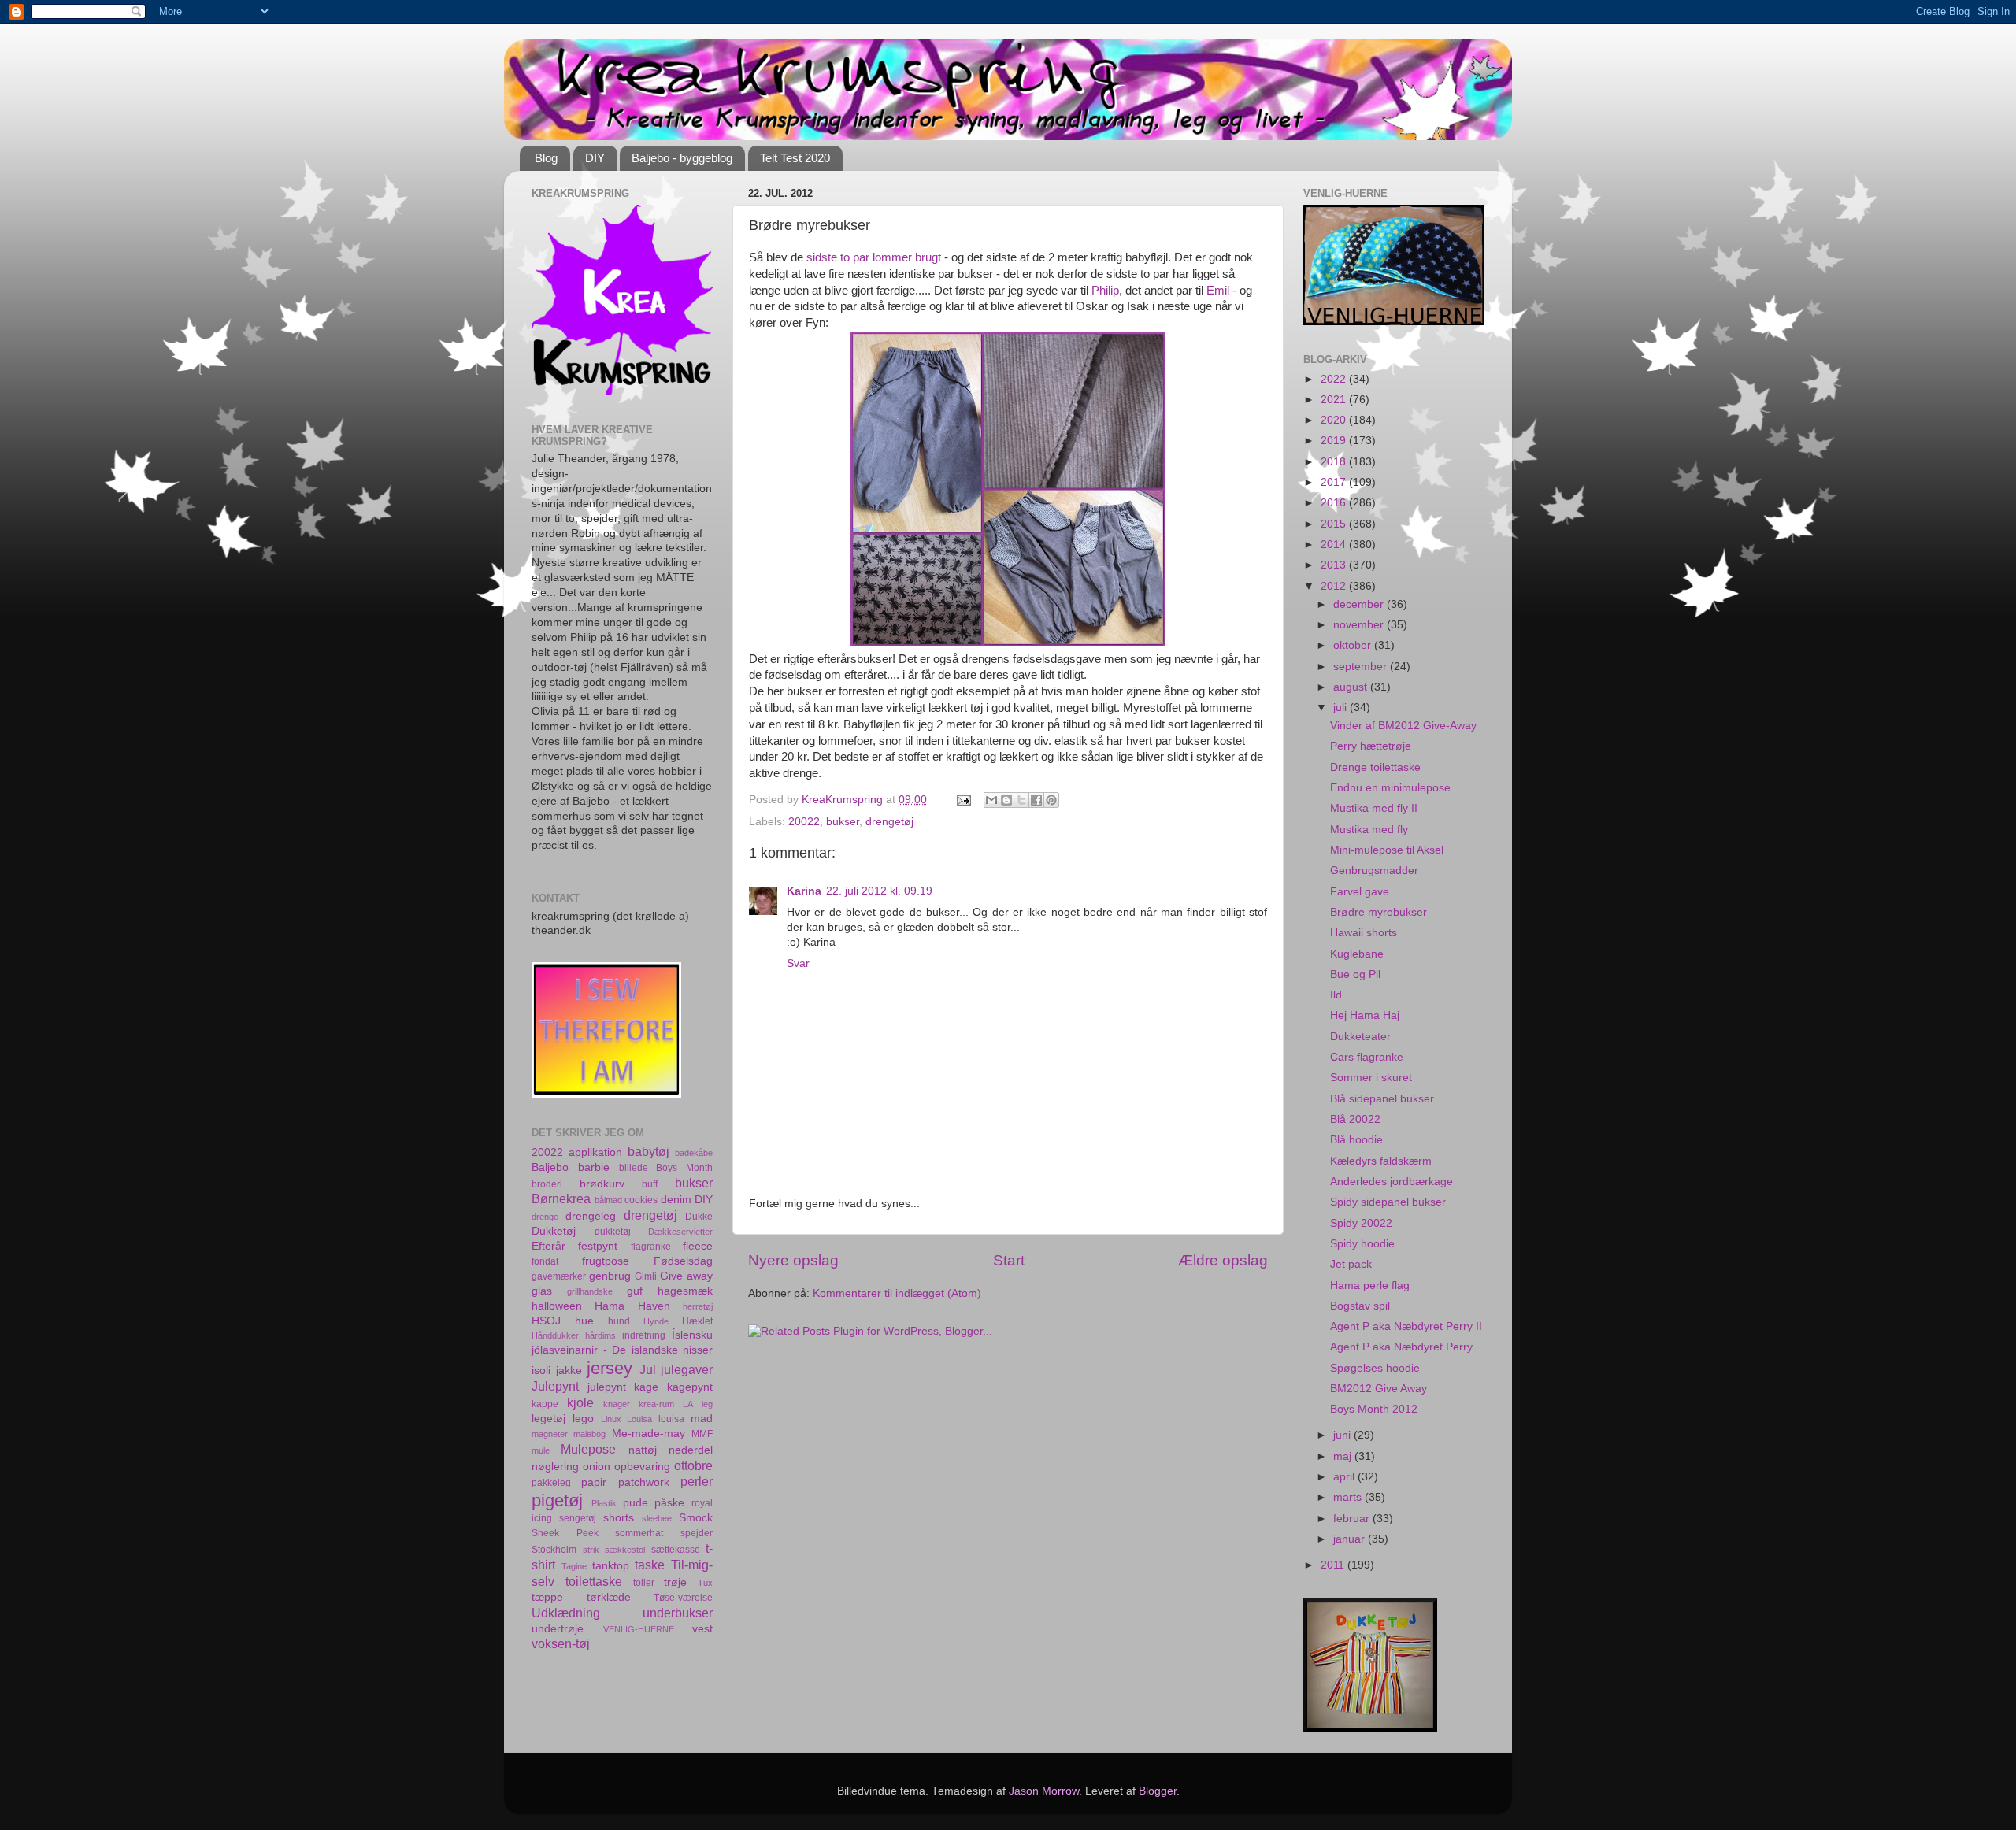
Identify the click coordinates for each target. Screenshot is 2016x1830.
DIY (595, 158)
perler (697, 1481)
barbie (594, 1167)
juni (1343, 1435)
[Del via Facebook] (1036, 800)
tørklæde (609, 1597)
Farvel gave (1360, 892)
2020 (1335, 420)
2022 (1335, 379)
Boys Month (684, 1168)
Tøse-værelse (683, 1598)
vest (702, 1629)
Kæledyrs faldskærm (1381, 1161)
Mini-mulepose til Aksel (1387, 850)
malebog (589, 1434)
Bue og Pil (1355, 974)
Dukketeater (1360, 1037)
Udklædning (566, 1613)
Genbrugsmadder (1374, 871)
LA (688, 1404)
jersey (610, 1368)
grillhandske (590, 1291)
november (1360, 625)
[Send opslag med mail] (963, 800)
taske (650, 1565)
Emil (1218, 291)
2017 (1335, 482)
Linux (611, 1419)
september (1362, 667)
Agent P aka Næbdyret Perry (1401, 1347)
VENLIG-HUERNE (639, 1629)
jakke (569, 1371)
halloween (557, 1306)
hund (619, 1321)
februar (1353, 1519)
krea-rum (656, 1404)
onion (597, 1467)
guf (635, 1291)
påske (669, 1503)
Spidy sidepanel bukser (1388, 1202)
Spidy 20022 (1361, 1223)
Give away (686, 1276)
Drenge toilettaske (1375, 767)
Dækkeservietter (680, 1232)
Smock (696, 1518)
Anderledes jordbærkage (1392, 1182)
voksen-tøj (561, 1643)
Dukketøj (554, 1231)
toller (644, 1583)
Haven (654, 1306)
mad (702, 1419)
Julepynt (555, 1386)
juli (1342, 708)
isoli (541, 1371)
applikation (595, 1152)
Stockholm (554, 1550)
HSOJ (546, 1321)
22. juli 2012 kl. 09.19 (879, 891)
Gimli (646, 1276)
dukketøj (613, 1232)
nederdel (691, 1450)
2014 (1335, 545)
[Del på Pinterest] (1051, 800)
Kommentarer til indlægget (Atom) (897, 1293)
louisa (671, 1419)
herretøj (698, 1306)
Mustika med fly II (1374, 808)
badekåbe (694, 1153)
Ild (1336, 995)
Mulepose (588, 1449)
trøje (675, 1582)
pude (636, 1503)
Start (1009, 1260)
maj (1344, 1456)
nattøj (643, 1450)
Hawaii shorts (1364, 933)
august (1352, 687)
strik (591, 1550)
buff (650, 1184)
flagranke (651, 1247)
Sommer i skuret (1371, 1078)
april (1345, 1477)
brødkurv (602, 1184)
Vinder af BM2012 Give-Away (1403, 726)
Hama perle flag (1370, 1285)
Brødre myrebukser (1379, 912)
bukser (843, 822)
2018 (1335, 462)
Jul (648, 1369)
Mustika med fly (1369, 830)
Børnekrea (561, 1198)
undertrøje (558, 1629)
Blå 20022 (1355, 1119)
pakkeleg (551, 1483)
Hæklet (697, 1321)
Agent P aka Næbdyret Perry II (1406, 1326)
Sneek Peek (565, 1533)
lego (583, 1419)
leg (707, 1404)
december (1360, 604)
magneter (550, 1434)
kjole (580, 1402)
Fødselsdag (683, 1261)
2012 (1335, 586)
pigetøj (557, 1500)
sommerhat (639, 1533)
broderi (547, 1184)
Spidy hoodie (1362, 1244)
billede (634, 1168)
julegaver (687, 1369)
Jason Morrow (1044, 1791)
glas (542, 1291)
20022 (804, 822)
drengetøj (889, 822)
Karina (804, 891)
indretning (644, 1335)
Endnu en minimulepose (1390, 788)
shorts (619, 1518)
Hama (610, 1306)
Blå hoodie (1356, 1140)
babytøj (649, 1151)
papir (594, 1482)
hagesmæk (685, 1291)
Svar (798, 963)
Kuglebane (1357, 954)
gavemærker (559, 1276)
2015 (1335, 524)
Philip (1105, 291)
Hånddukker (555, 1335)
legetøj (548, 1419)
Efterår (548, 1246)
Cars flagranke (1367, 1057)
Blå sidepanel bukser (1382, 1099)
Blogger (1158, 1791)
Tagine (574, 1566)
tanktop (611, 1566)
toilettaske (594, 1581)
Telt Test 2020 (795, 158)
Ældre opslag (1223, 1260)
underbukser (678, 1613)
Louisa (639, 1419)
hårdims (600, 1335)
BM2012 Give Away (1379, 1389)
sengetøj (578, 1518)
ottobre (693, 1465)
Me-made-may (649, 1434)
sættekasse (676, 1550)
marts (1349, 1497)
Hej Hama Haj (1365, 1015)
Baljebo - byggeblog (682, 158)
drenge (545, 1217)
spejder (697, 1533)
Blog (546, 158)
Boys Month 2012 (1374, 1409)
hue (584, 1321)
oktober (1354, 645)
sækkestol (625, 1550)
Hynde (656, 1321)
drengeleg (591, 1216)
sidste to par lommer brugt (874, 257)
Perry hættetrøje (1371, 746)
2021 (1335, 400)
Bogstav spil (1360, 1306)
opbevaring (642, 1467)
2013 (1335, 565)
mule (541, 1450)
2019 (1335, 441)
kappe (545, 1404)
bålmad (608, 1200)
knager (617, 1404)
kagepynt (690, 1387)
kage (646, 1387)
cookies (641, 1200)
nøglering (555, 1467)
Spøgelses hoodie (1375, 1368)
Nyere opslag (793, 1260)
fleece (698, 1246)
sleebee (657, 1518)
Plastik (604, 1503)
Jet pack (1351, 1264)
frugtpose (606, 1261)
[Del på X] (1021, 800)
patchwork (644, 1482)
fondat (545, 1261)
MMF (702, 1434)
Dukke (699, 1217)
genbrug (610, 1276)
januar (1351, 1539)
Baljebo (550, 1167)
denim (676, 1200)
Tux (705, 1583)
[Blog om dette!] (1006, 800)
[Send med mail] (991, 800)
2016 (1335, 503)
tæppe (547, 1597)
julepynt (607, 1387)
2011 (1334, 1565)
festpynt (598, 1246)
